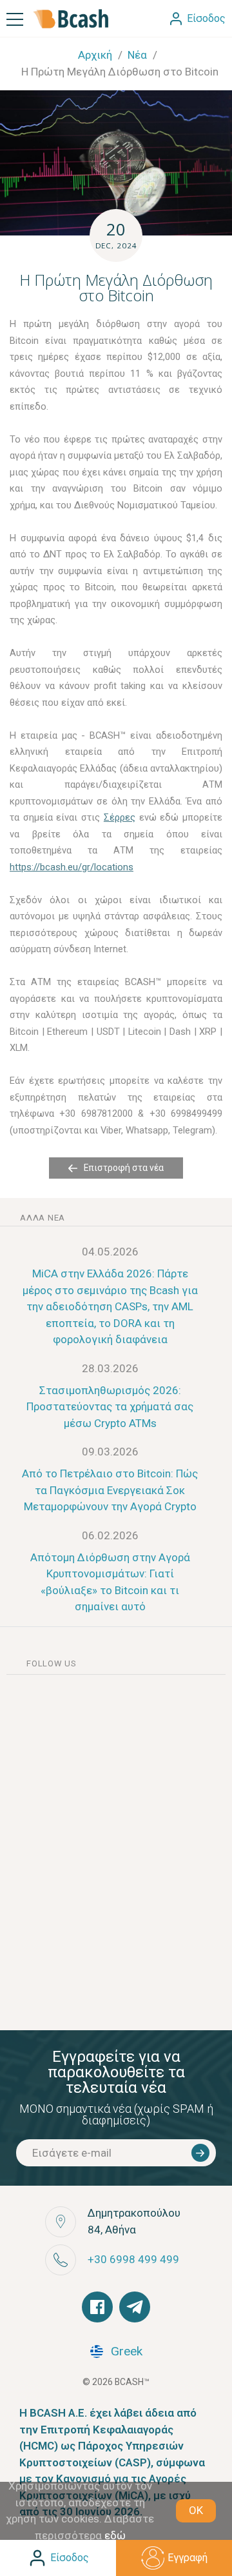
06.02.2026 (110, 1535)
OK (196, 2510)
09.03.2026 (110, 1452)
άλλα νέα (43, 1218)
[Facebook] (97, 2307)
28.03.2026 (110, 1368)
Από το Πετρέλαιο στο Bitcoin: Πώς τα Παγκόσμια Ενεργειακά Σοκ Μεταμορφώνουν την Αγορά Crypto (110, 1490)
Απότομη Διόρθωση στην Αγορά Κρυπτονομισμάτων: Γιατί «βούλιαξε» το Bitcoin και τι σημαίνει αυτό (110, 1582)
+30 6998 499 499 (133, 2259)
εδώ (115, 2535)
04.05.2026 (110, 1252)
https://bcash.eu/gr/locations (72, 867)
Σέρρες (120, 817)
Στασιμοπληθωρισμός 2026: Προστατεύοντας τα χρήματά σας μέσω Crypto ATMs (110, 1407)
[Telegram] (135, 2307)
